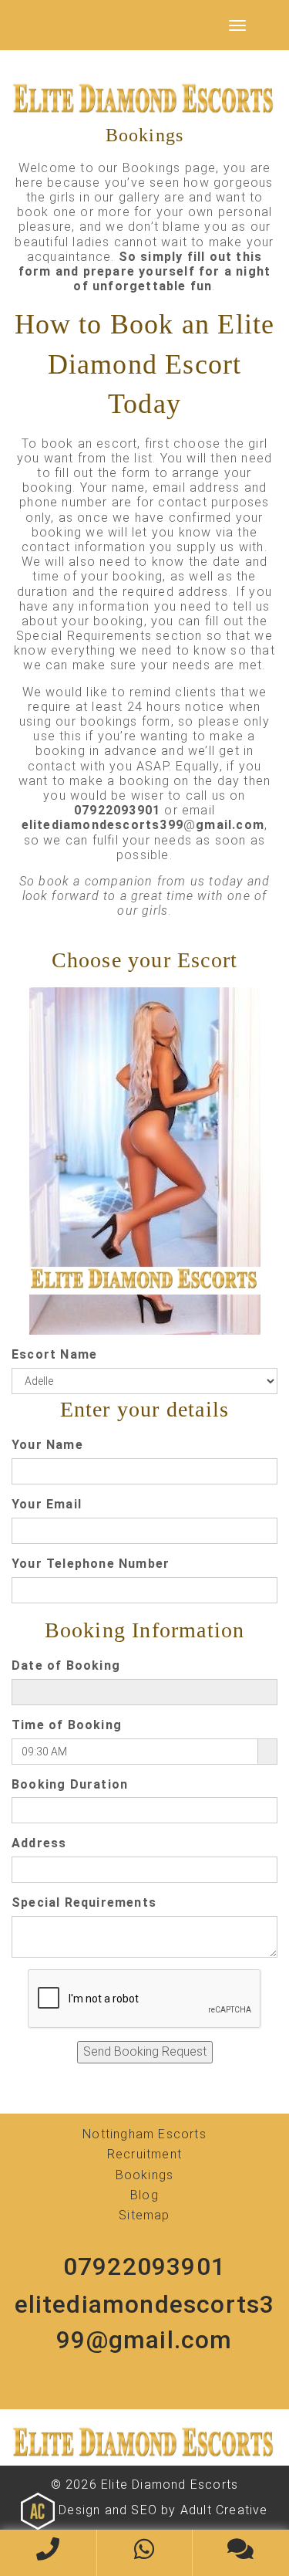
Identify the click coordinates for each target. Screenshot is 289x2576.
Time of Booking (67, 1725)
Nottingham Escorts (144, 2134)
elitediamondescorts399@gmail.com (145, 2322)
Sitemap (144, 2215)
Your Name (47, 1445)
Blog (144, 2195)
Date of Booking (66, 1665)
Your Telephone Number (91, 1564)
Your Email (47, 1504)
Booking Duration (70, 1784)
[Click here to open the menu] (237, 25)
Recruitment (144, 2154)
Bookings (145, 2175)
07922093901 (144, 2266)
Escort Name (54, 1354)
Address (39, 1843)
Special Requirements (84, 1902)
